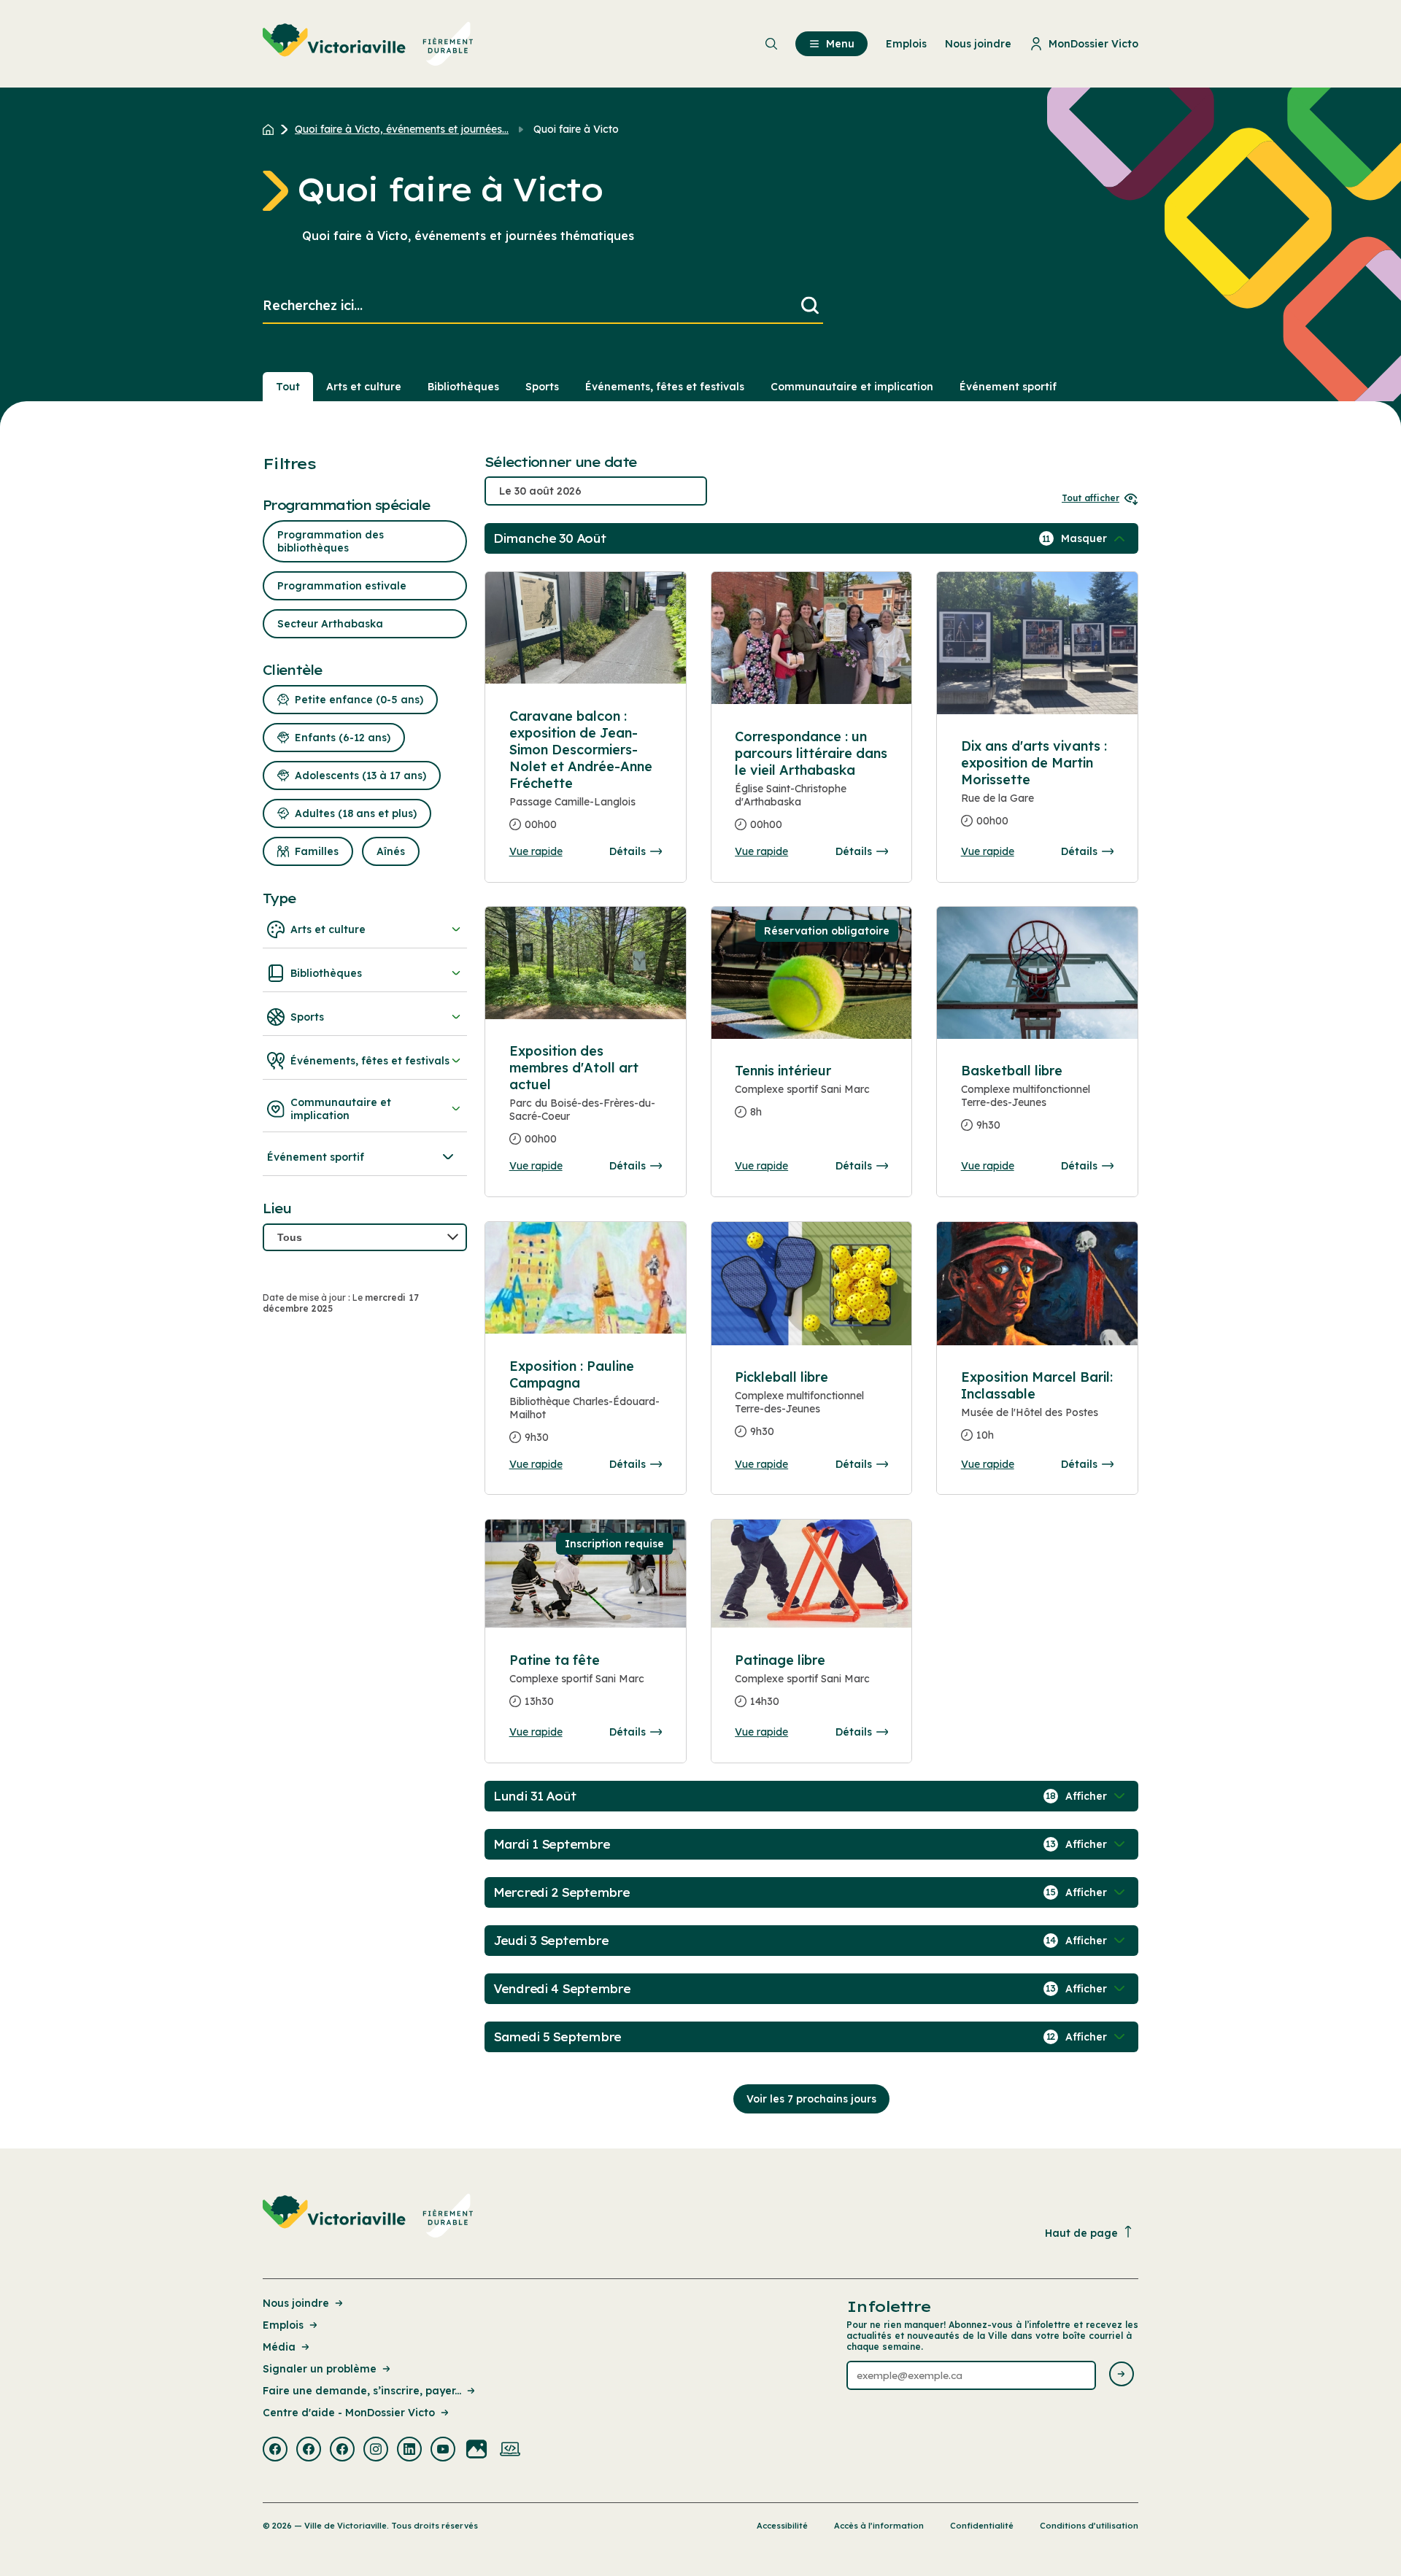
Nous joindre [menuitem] (978, 44)
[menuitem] (368, 44)
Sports (542, 387)
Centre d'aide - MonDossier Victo (349, 2413)
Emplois (283, 2325)
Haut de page (1081, 2233)
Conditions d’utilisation (1089, 2526)
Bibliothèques (463, 387)
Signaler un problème (320, 2369)
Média (279, 2347)
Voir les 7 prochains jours (811, 2099)
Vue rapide (536, 851)
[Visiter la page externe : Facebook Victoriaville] (275, 2451)
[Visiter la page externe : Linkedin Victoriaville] (409, 2451)
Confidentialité (982, 2526)
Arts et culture (364, 387)
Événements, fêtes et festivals (665, 387)
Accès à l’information (879, 2526)
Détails (628, 851)
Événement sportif (1008, 387)
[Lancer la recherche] (810, 306)
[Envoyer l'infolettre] (1122, 2375)
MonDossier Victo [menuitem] (1093, 44)
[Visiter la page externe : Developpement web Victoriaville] (510, 2451)
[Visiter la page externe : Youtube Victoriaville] (443, 2451)
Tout (288, 387)
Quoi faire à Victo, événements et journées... (402, 129)
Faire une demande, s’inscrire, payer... (362, 2391)
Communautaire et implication (852, 387)
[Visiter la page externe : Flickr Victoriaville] (476, 2451)
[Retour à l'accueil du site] (272, 129)
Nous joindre (296, 2303)
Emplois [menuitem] (906, 44)
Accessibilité (782, 2526)
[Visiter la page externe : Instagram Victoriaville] (376, 2451)
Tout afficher (1091, 498)
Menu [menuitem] (840, 44)
